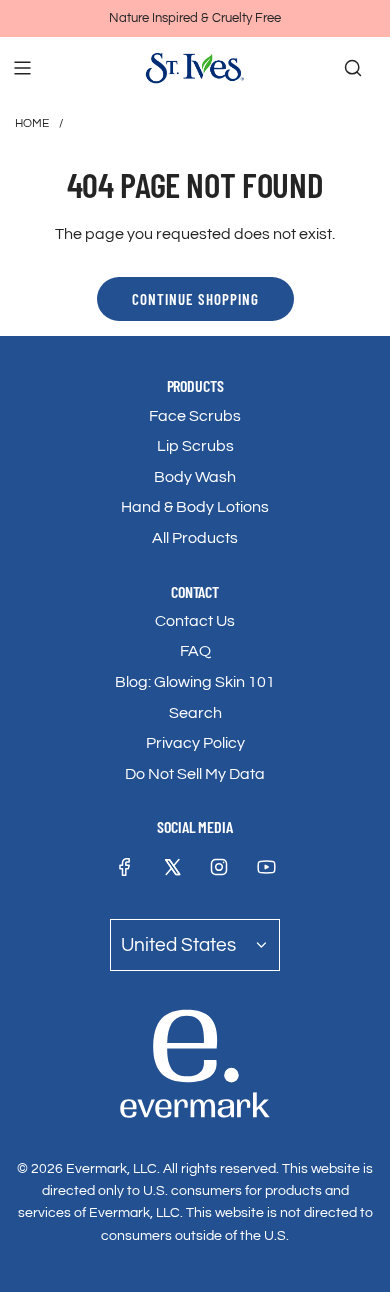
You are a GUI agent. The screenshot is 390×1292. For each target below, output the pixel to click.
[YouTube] (266, 867)
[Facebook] (125, 867)
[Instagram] (219, 867)
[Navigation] (22, 68)
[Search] (353, 68)
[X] (172, 867)
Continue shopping (195, 299)
